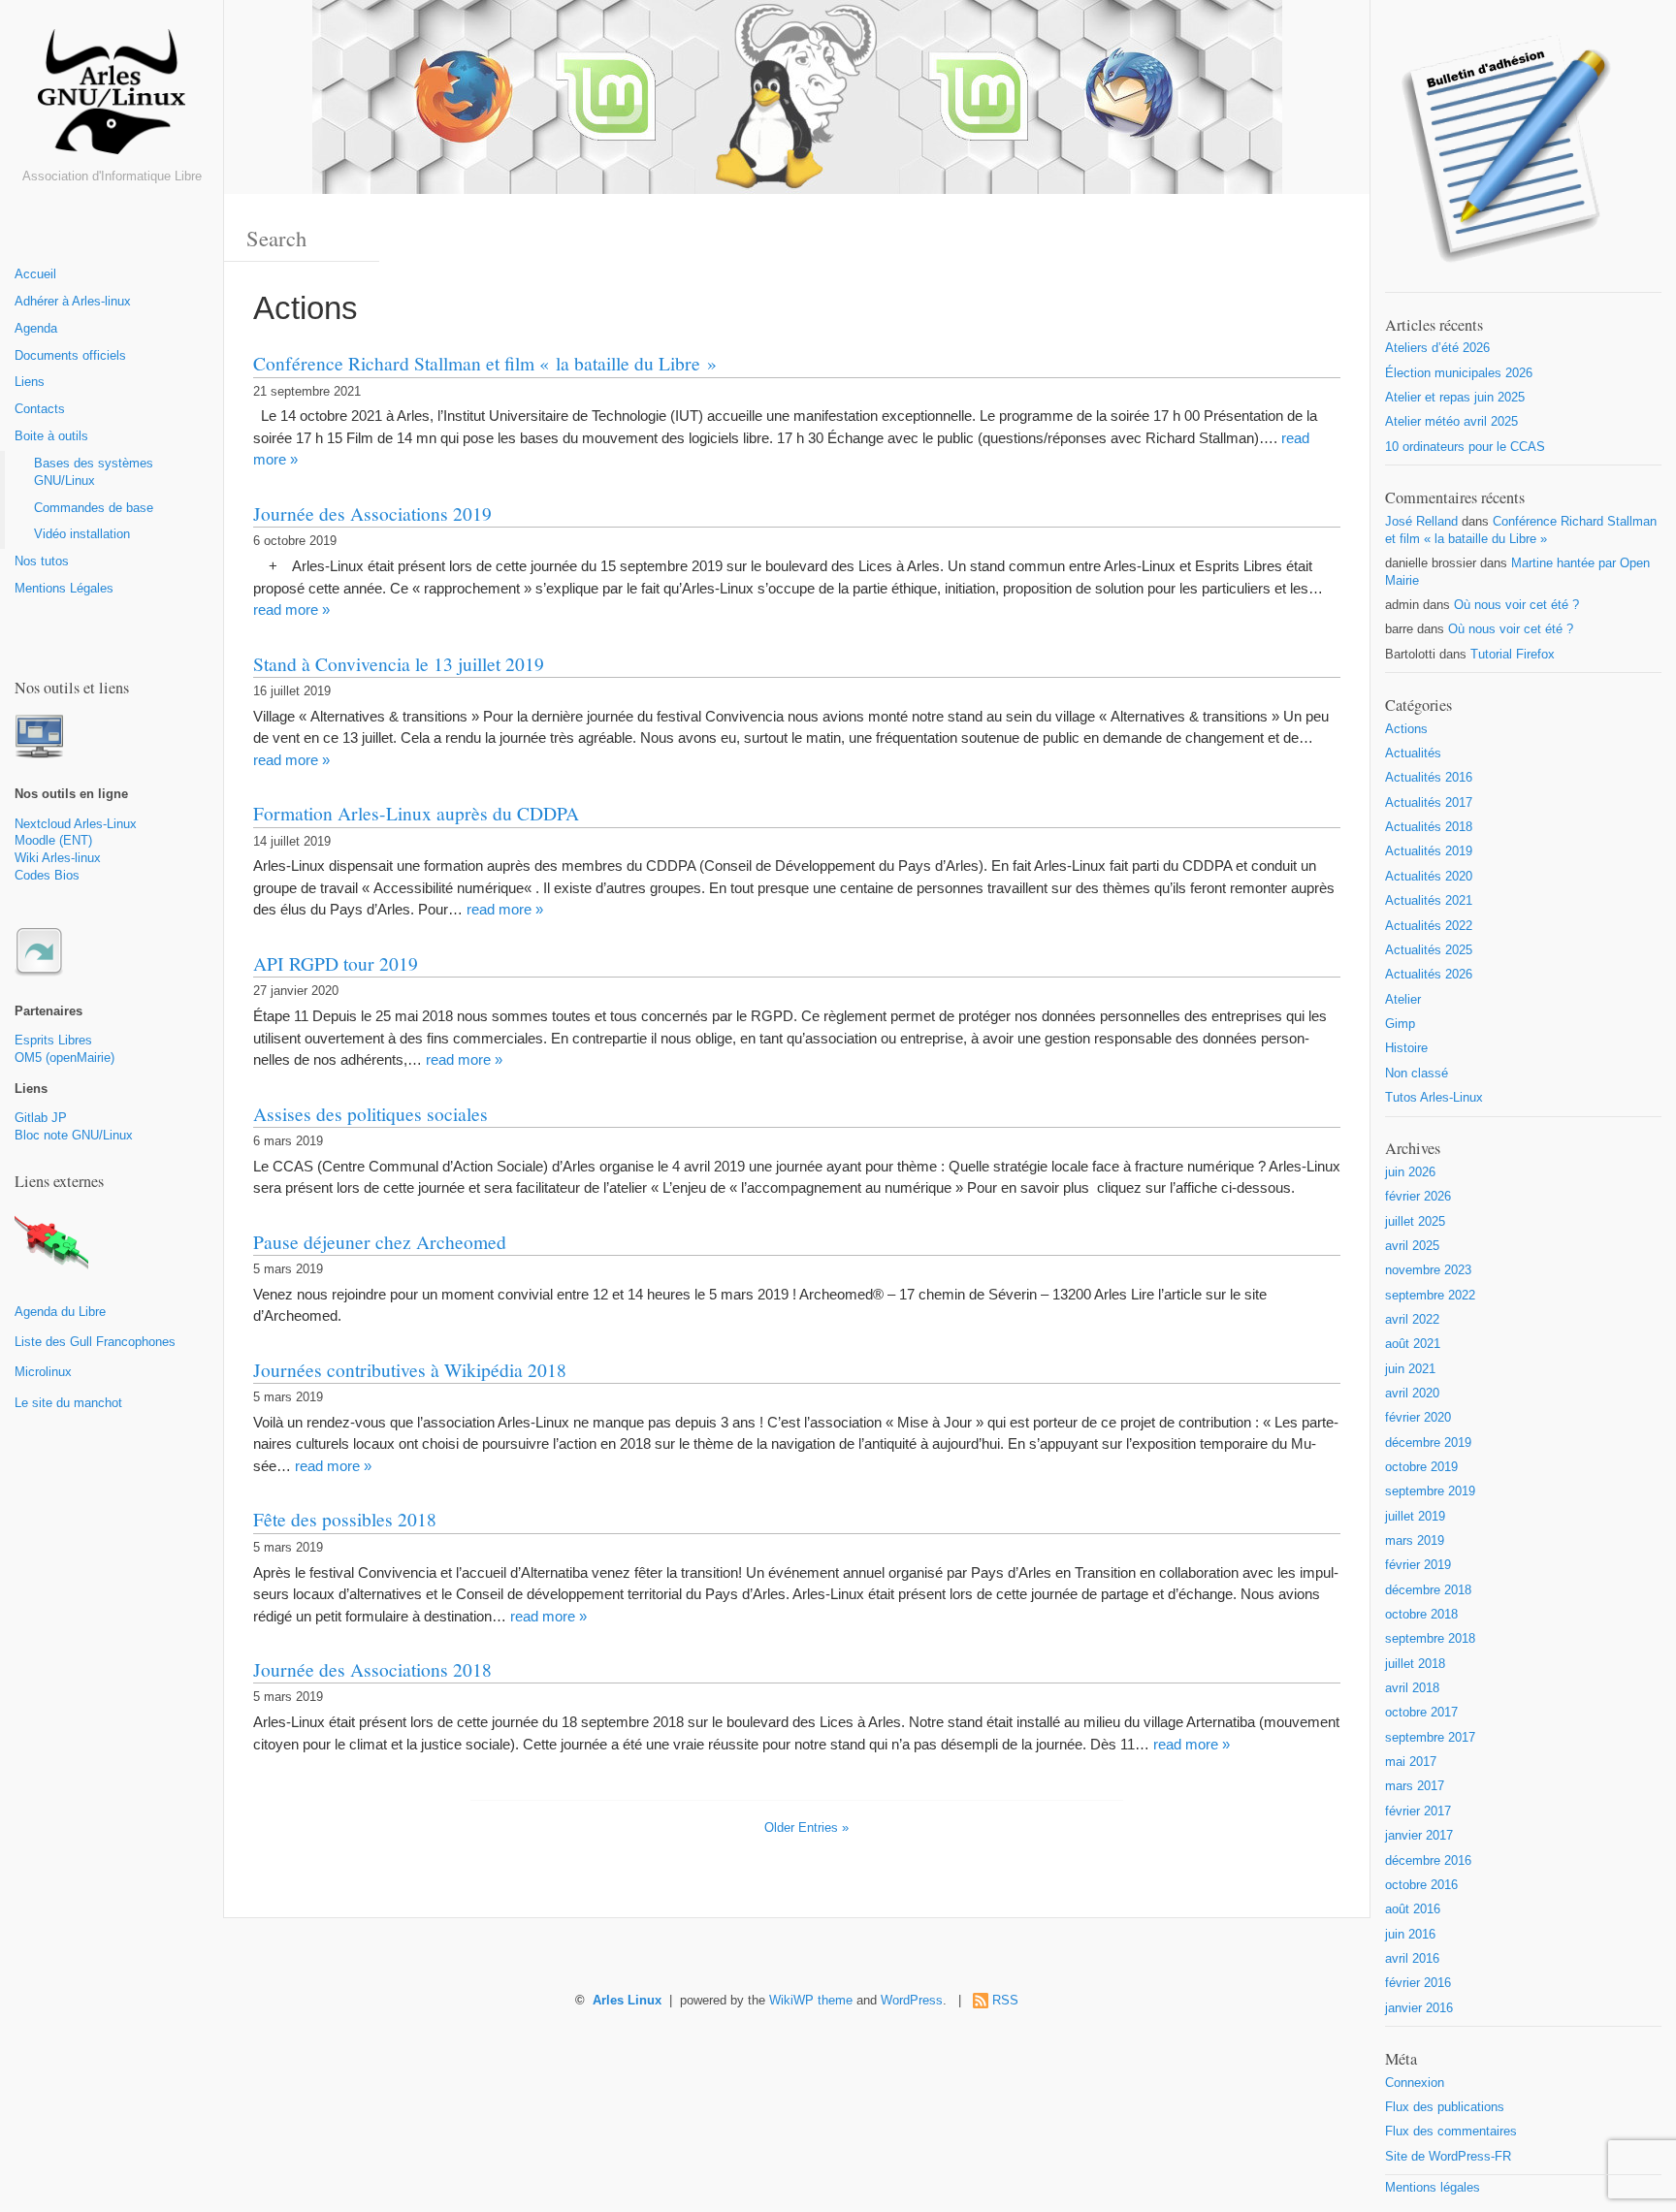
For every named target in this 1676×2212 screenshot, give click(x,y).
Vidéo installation (82, 534)
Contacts (40, 409)
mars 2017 (1415, 1786)
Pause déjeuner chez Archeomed (380, 1241)
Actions (1406, 729)
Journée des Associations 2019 (372, 513)
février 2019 (1418, 1565)
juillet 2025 (1415, 1222)
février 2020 (1418, 1418)
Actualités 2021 (1429, 901)
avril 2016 (1412, 1959)
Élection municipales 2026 (1459, 373)
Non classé (1417, 1074)
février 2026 (1418, 1197)
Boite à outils (51, 436)
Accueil (35, 274)
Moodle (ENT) (53, 841)
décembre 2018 (1428, 1590)
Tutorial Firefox (1513, 655)
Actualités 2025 (1429, 950)
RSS (1005, 2001)
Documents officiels (70, 356)
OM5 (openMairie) (64, 1058)
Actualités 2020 (1429, 877)
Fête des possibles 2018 (345, 1519)
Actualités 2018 (1429, 827)
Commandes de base (94, 508)
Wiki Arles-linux (58, 858)
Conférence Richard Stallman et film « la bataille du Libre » (485, 363)
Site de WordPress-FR (1448, 2157)
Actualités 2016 (1429, 778)
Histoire (1406, 1048)
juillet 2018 (1415, 1664)
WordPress (912, 2001)
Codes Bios (47, 876)
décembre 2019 (1428, 1443)
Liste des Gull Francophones (95, 1342)
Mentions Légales (64, 589)
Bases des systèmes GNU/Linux (94, 472)
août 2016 (1413, 1909)
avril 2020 (1412, 1394)
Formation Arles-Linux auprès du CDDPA (416, 813)
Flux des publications (1445, 2107)
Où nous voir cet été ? (1516, 605)
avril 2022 (1412, 1320)
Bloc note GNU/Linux (74, 1136)
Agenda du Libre (60, 1312)
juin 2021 (1410, 1369)
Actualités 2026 (1429, 975)
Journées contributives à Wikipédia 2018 (410, 1369)
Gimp (1400, 1024)
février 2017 (1418, 1811)
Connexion (1415, 2083)
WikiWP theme (811, 2001)
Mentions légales (1433, 2188)
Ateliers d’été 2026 (1437, 348)
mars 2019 (1415, 1541)
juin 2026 (1410, 1172)
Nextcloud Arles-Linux (76, 824)
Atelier (1403, 1000)
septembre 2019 (1430, 1491)
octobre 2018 (1421, 1615)
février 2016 (1418, 1983)
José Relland (1421, 522)
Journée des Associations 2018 (372, 1669)
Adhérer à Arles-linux (73, 302)
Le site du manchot (68, 1403)
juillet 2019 (1415, 1517)
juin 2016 (1410, 1935)
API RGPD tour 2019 (336, 963)
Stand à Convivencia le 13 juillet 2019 (399, 663)
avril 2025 (1412, 1246)
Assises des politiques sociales (371, 1113)
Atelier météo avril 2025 (1451, 422)
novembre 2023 (1428, 1270)
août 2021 (1413, 1344)
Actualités (1413, 753)
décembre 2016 (1428, 1861)
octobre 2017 (1421, 1713)
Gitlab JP (41, 1118)
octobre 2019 (1421, 1467)
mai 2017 (1411, 1762)
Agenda (36, 329)
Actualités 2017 (1429, 803)
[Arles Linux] (112, 99)
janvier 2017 (1419, 1836)
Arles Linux (627, 2001)
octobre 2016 (1421, 1885)
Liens (30, 382)
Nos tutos (42, 561)
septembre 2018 (1430, 1639)
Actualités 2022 (1429, 926)
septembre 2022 (1430, 1296)
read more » (291, 609)
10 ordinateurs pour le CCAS (1465, 447)
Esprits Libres (53, 1041)
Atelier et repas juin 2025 (1455, 398)
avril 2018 (1412, 1688)
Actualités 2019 (1429, 851)
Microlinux (43, 1372)
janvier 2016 (1419, 2008)
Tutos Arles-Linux (1434, 1098)
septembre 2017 (1430, 1738)
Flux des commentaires (1451, 2132)
